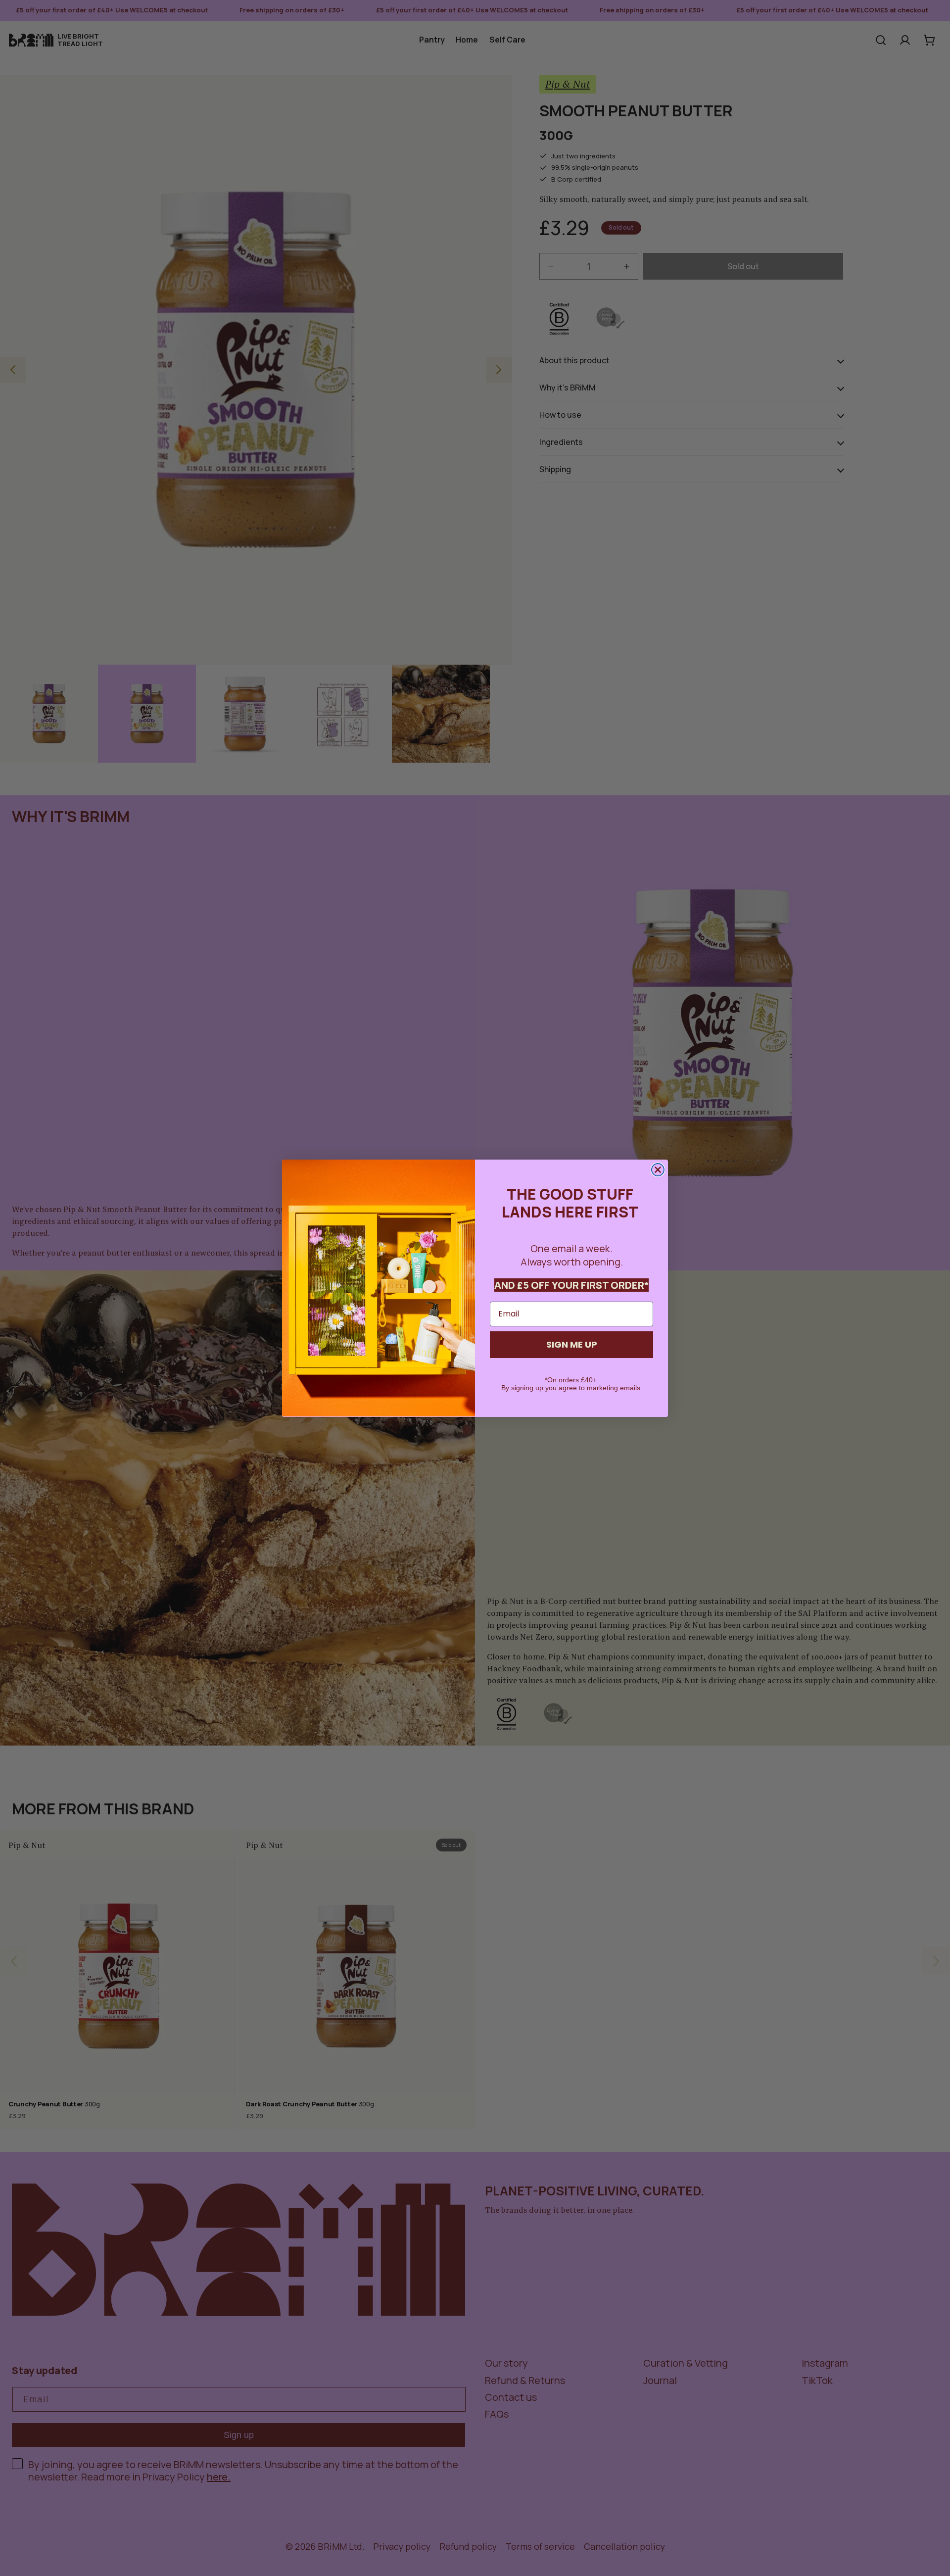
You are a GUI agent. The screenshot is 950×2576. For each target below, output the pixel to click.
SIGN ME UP (572, 1344)
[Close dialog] (658, 1170)
